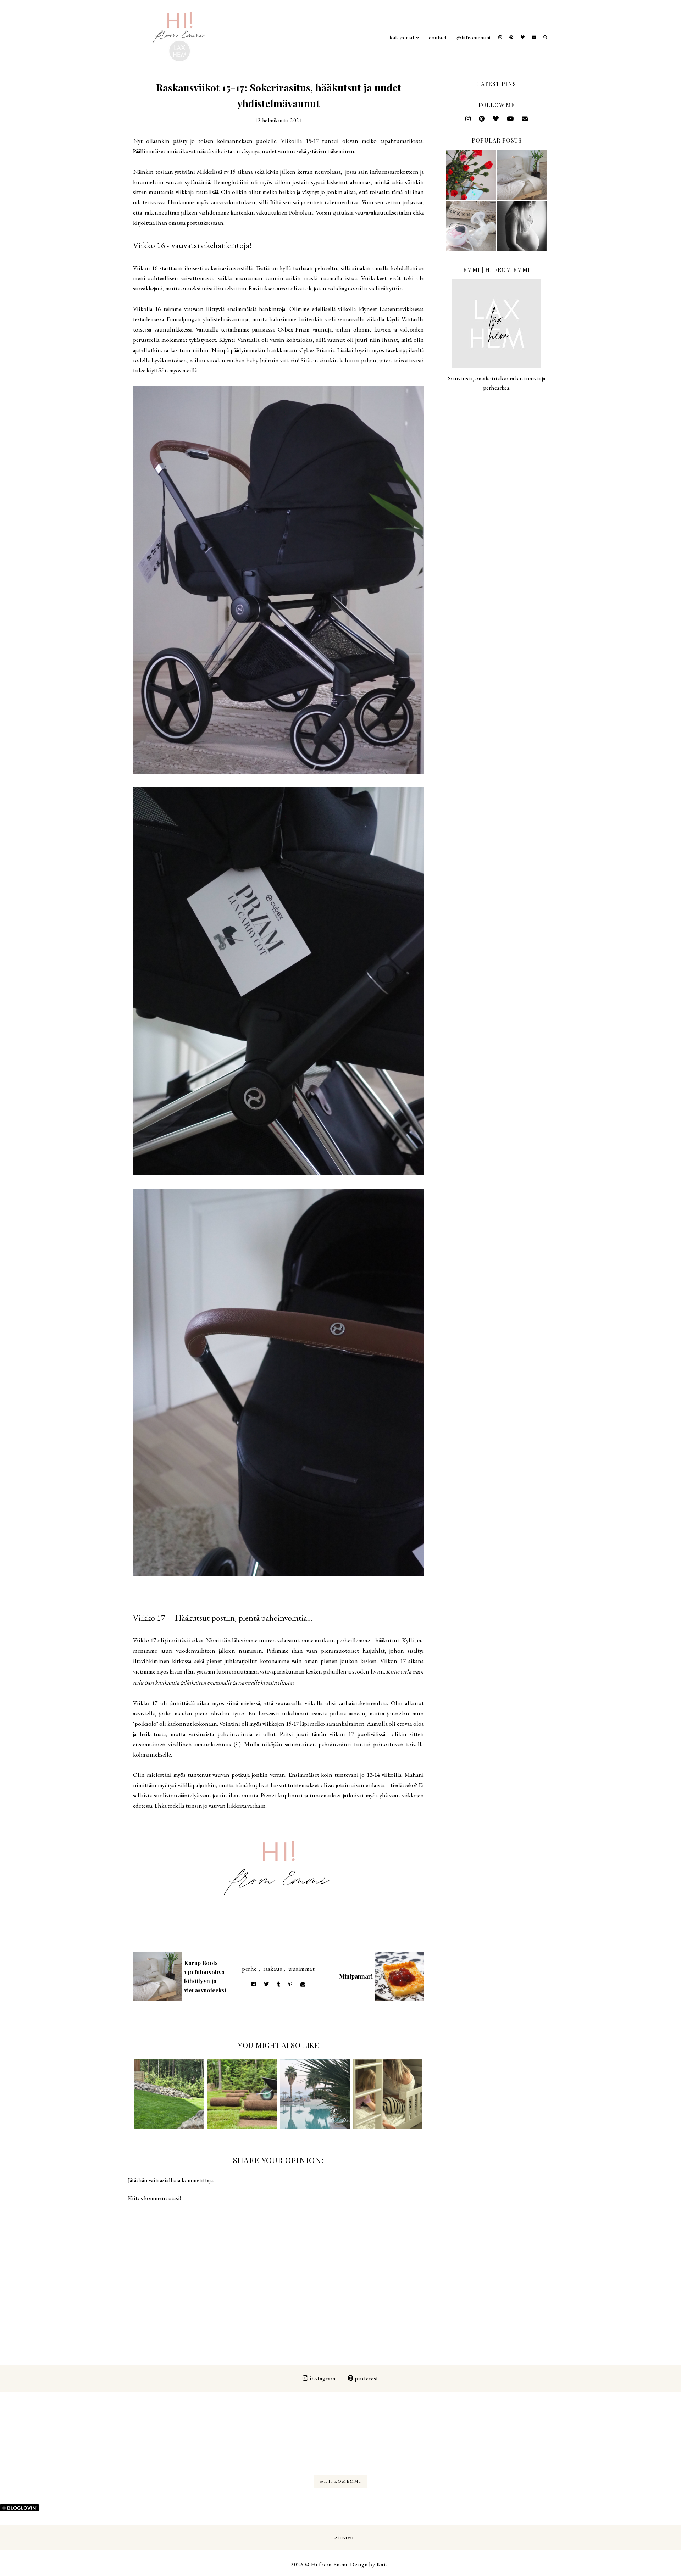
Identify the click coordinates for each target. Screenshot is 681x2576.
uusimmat (301, 1969)
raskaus (273, 1969)
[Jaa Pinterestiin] (290, 1984)
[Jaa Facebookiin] (254, 1984)
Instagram (323, 2378)
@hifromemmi (474, 37)
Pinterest (367, 2378)
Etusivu (344, 2537)
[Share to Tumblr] (279, 1984)
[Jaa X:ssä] (266, 1984)
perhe (249, 1969)
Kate (383, 2564)
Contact (438, 37)
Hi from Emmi (329, 2564)
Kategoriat (402, 37)
